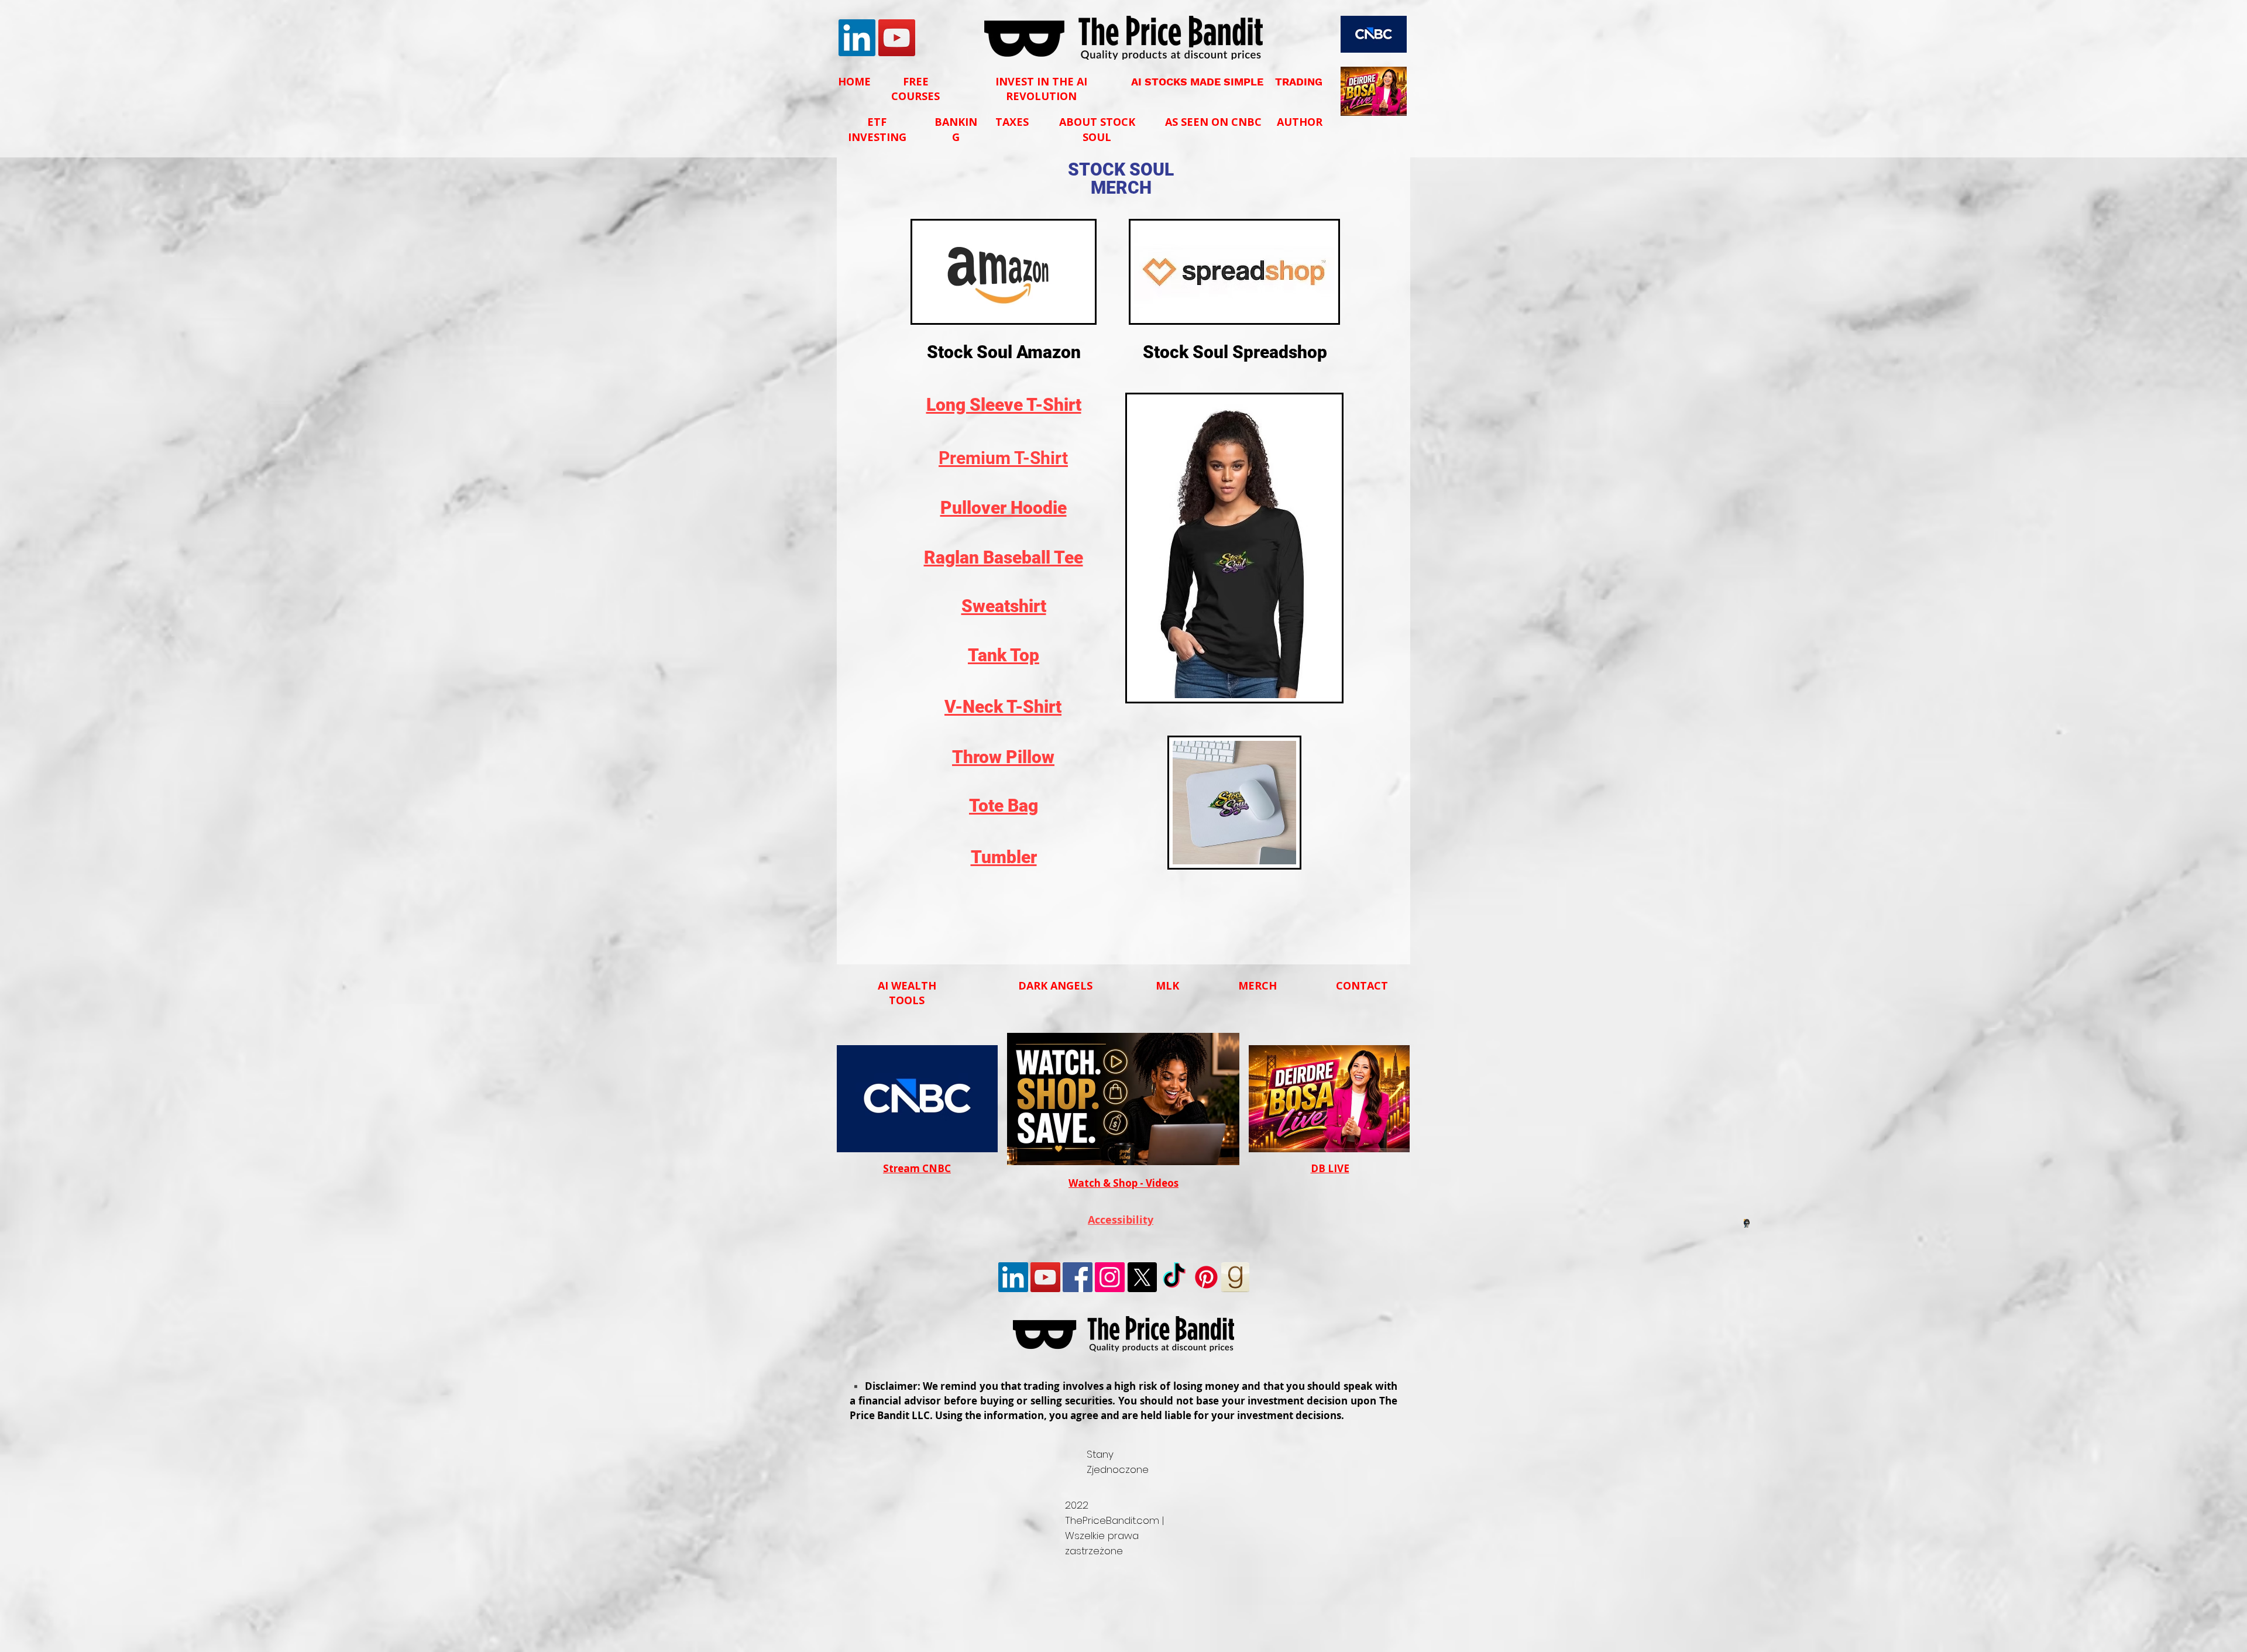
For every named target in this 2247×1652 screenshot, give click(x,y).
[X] (1142, 1277)
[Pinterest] (1206, 1277)
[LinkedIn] (857, 38)
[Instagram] (1110, 1277)
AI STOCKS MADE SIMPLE (1197, 82)
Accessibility (1121, 1220)
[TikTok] (1174, 1277)
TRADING (1299, 82)
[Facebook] (1078, 1277)
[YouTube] (897, 38)
